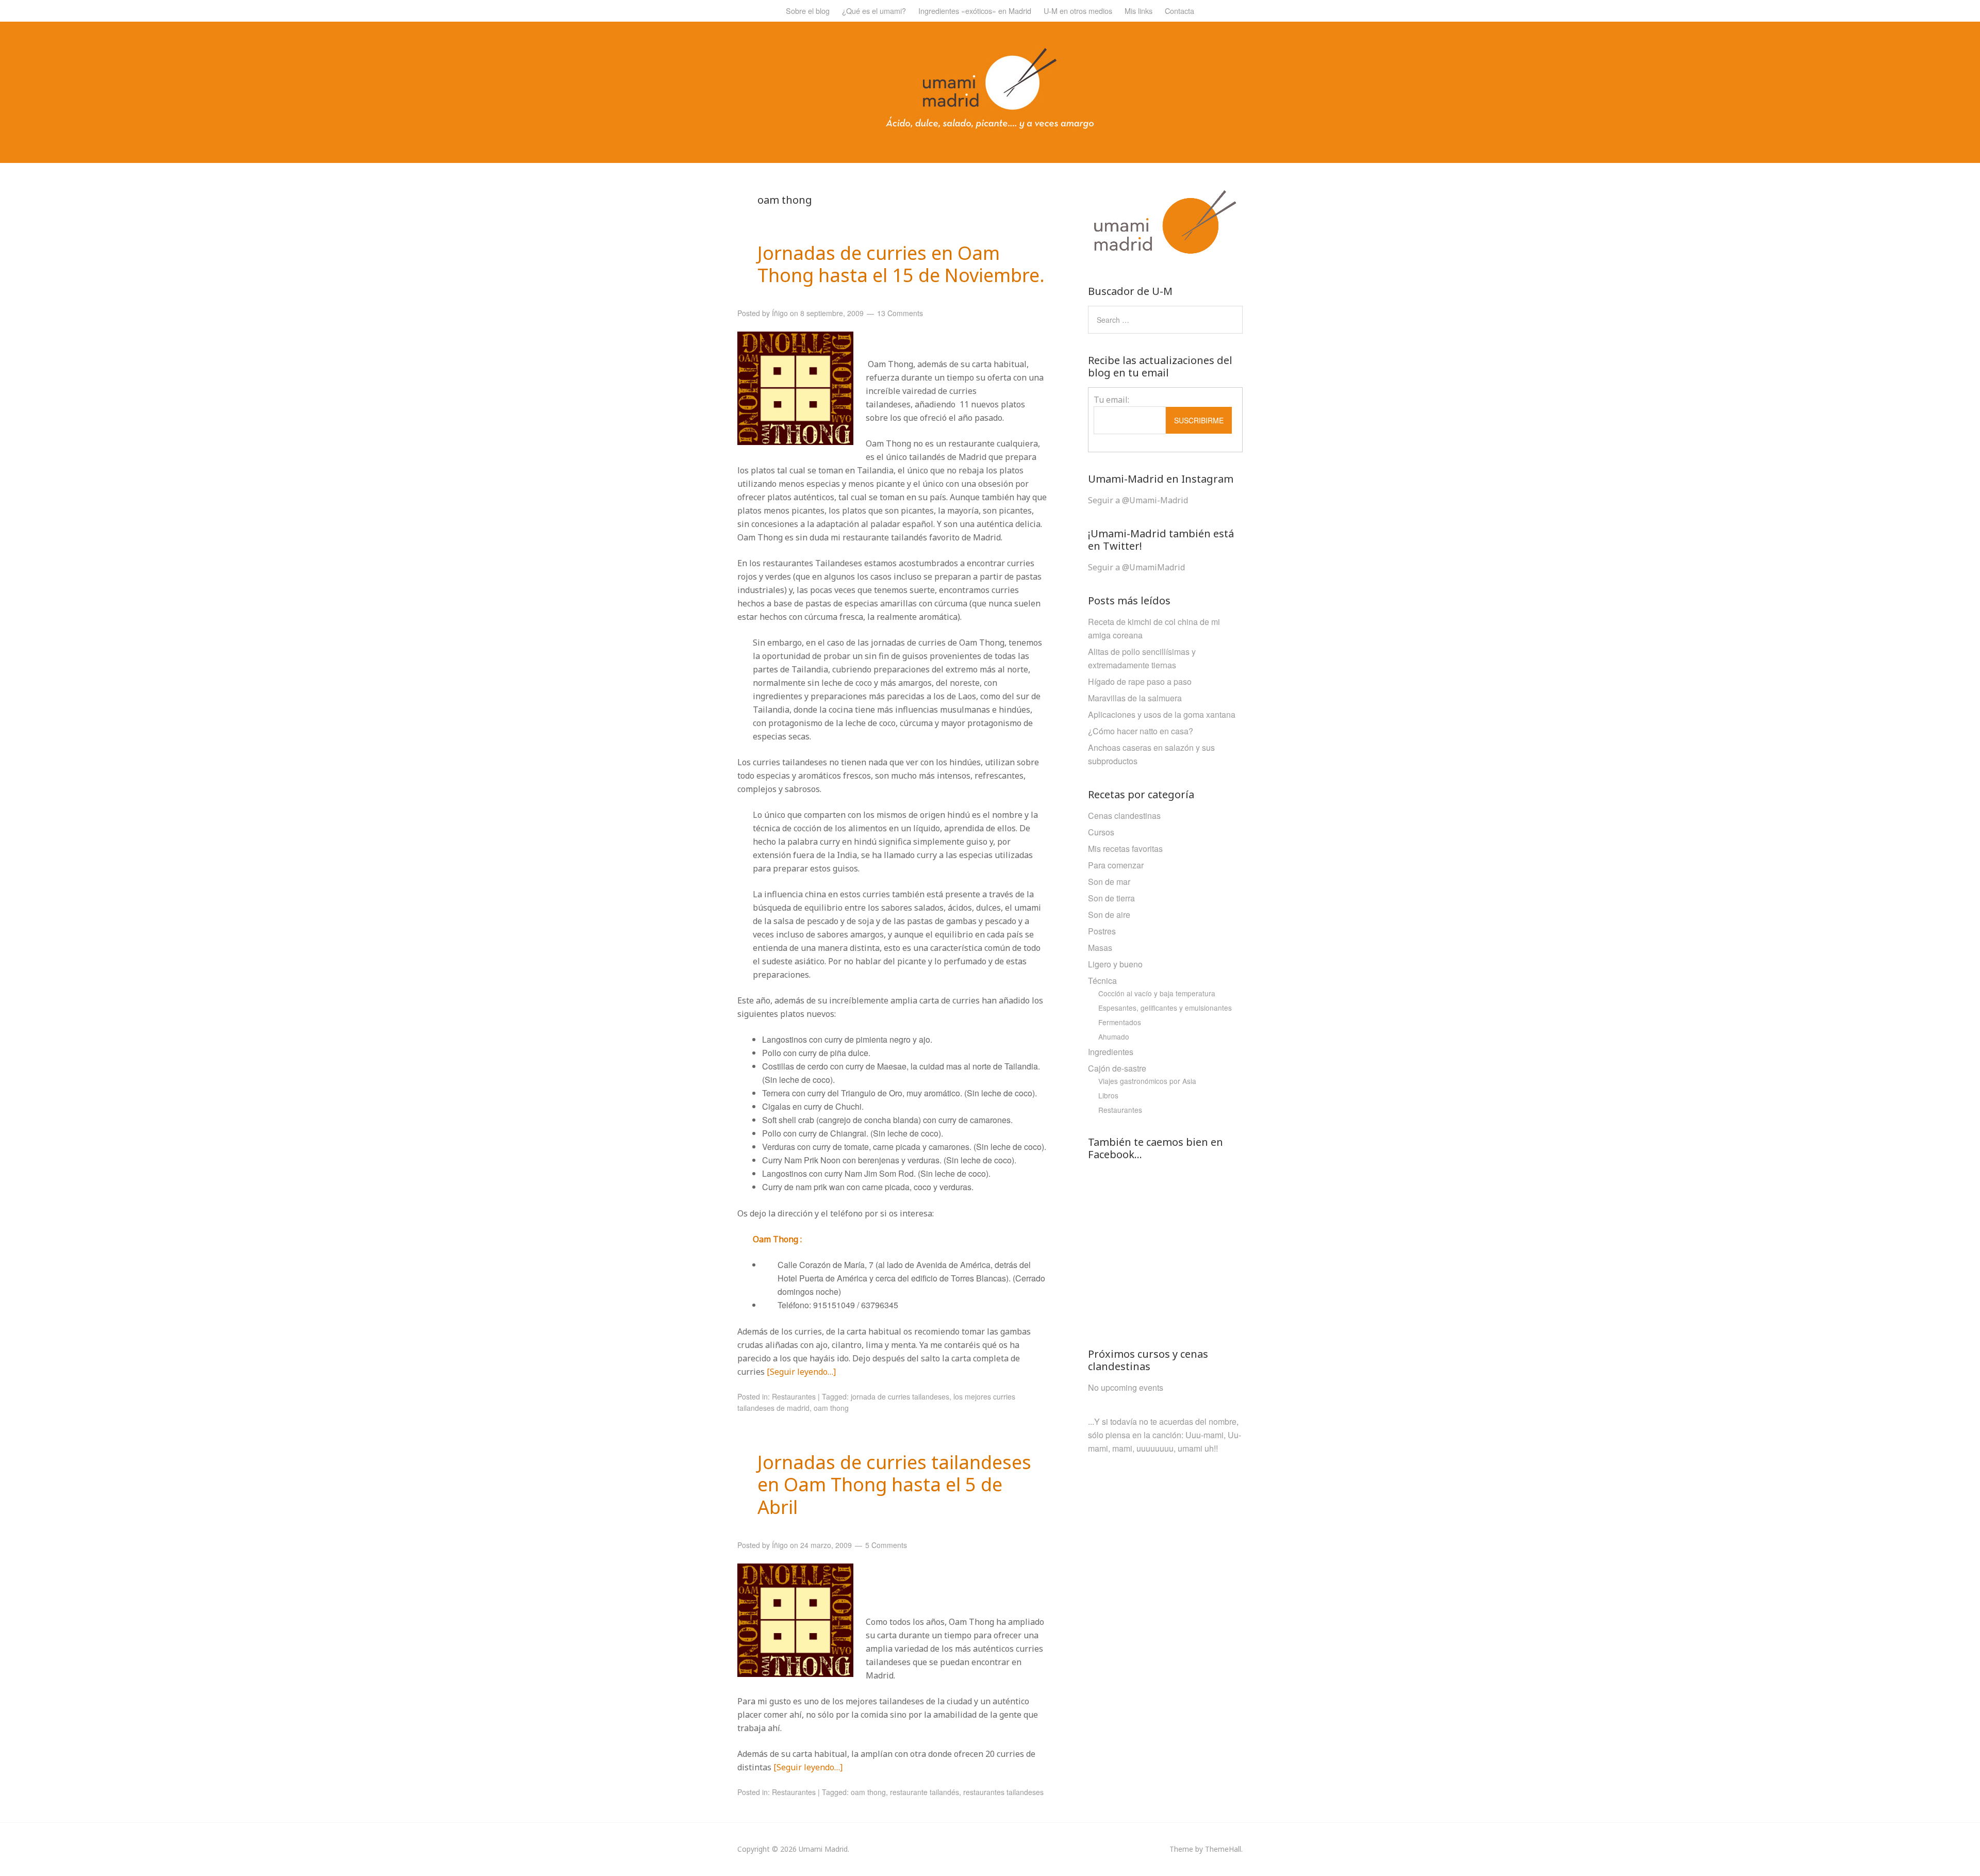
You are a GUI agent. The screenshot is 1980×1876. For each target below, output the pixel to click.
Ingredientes (1111, 1052)
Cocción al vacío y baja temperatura (1157, 993)
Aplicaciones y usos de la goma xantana (1162, 714)
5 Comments (886, 1545)
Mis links (1138, 11)
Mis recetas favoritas (1125, 849)
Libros (1108, 1095)
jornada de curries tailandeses (900, 1396)
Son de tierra (1111, 898)
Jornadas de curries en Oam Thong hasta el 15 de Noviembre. (901, 264)
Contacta (1179, 11)
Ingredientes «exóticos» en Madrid (975, 11)
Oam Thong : (777, 1239)
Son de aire (1109, 915)
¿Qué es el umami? (874, 11)
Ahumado (1114, 1036)
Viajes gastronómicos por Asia (1147, 1081)
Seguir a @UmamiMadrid (1136, 567)
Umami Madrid (823, 1849)
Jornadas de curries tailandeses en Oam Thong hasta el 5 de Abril (894, 1484)
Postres (1102, 931)
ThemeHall (1223, 1849)
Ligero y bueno (1115, 964)
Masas (1100, 948)
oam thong (831, 1408)
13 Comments (900, 313)
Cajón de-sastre (1117, 1068)
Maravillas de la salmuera (1135, 698)
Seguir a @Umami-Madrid (1138, 500)
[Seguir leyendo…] (801, 1372)
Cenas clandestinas (1124, 816)
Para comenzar (1116, 865)
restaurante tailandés (925, 1792)
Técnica (1102, 981)
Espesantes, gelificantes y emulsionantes (1165, 1008)
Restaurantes (794, 1396)
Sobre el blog (808, 11)
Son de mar (1109, 882)
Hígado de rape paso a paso (1140, 681)
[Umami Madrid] (990, 126)
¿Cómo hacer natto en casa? (1141, 731)
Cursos (1101, 832)
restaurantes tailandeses (1003, 1792)
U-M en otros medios (1078, 11)
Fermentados (1120, 1022)
